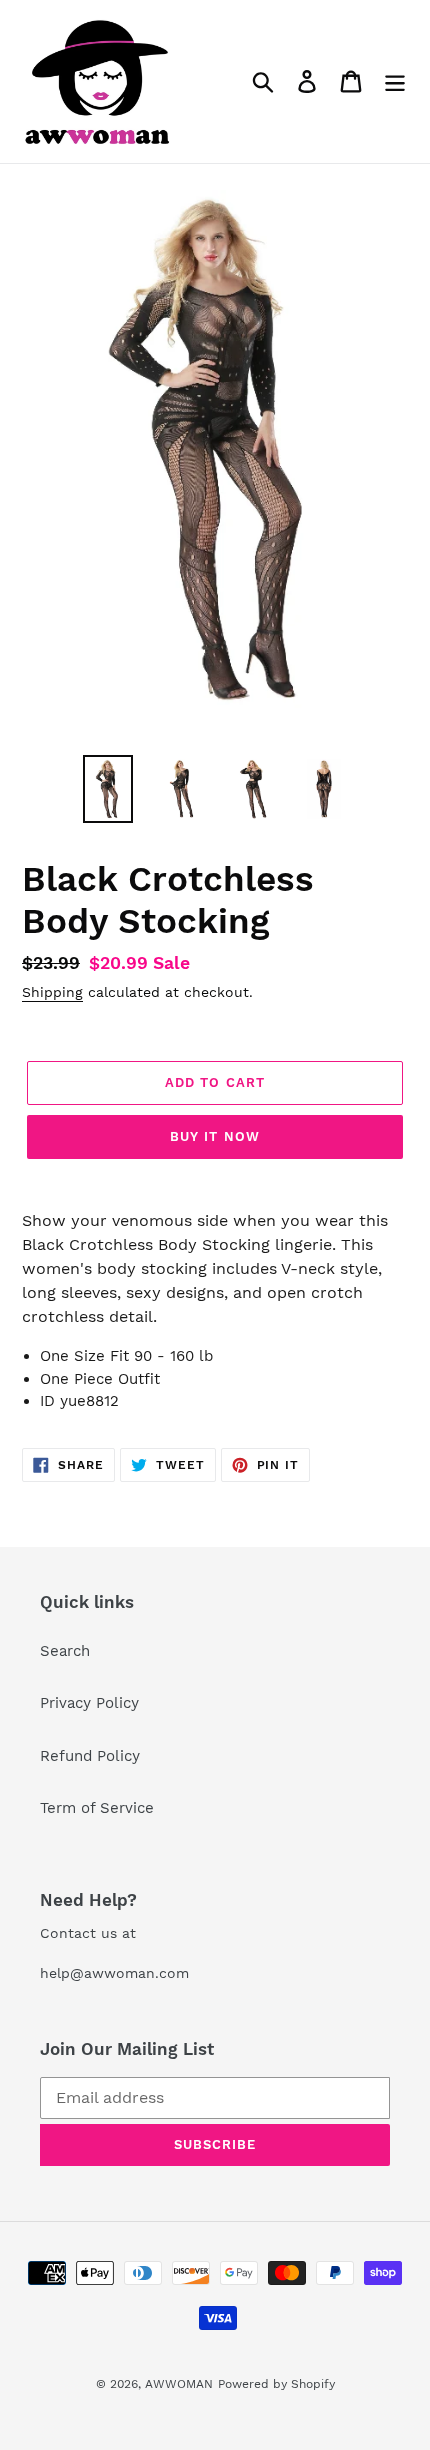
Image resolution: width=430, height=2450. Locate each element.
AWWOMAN (179, 2384)
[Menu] (395, 82)
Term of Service (97, 1808)
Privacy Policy (89, 1703)
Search (65, 1651)
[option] (108, 789)
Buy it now (214, 1136)
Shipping (52, 992)
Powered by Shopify (276, 2384)
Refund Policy (90, 1756)
